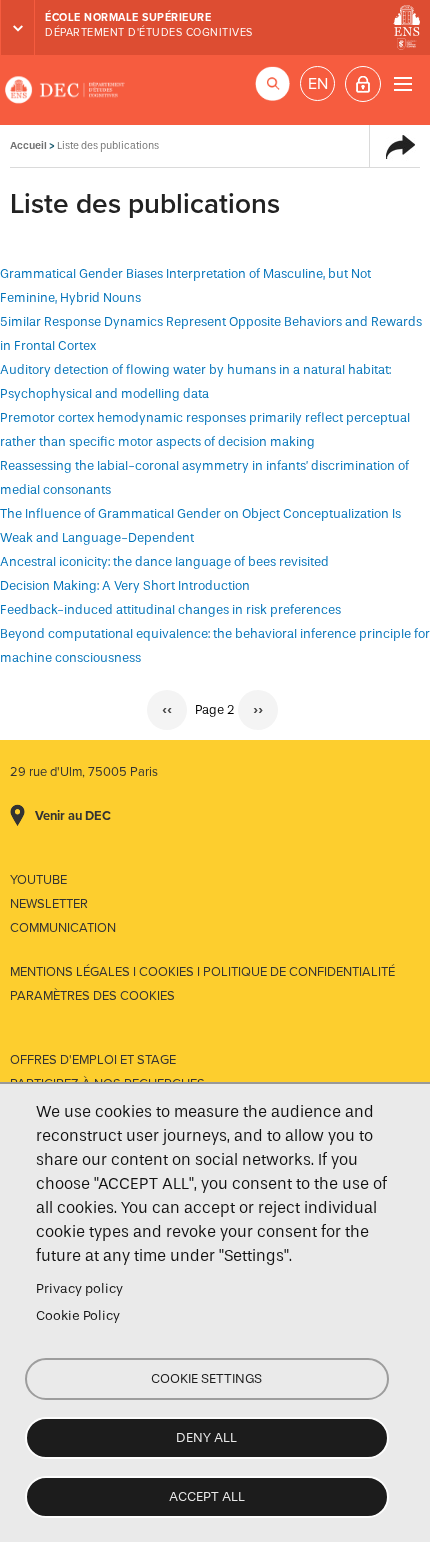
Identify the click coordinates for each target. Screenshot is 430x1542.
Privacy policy (79, 1288)
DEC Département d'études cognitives (65, 90)
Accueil (28, 145)
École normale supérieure (128, 17)
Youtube (38, 880)
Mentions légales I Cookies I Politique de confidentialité (202, 972)
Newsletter (49, 904)
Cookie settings (206, 1378)
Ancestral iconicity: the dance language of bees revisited (164, 561)
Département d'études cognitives (149, 32)
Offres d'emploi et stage (93, 1060)
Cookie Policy (78, 1315)
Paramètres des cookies (92, 996)
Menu (402, 83)
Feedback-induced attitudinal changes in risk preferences (170, 609)
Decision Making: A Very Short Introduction (125, 585)
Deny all (206, 1437)
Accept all (207, 1496)
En (318, 84)
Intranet (363, 84)
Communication (63, 928)
